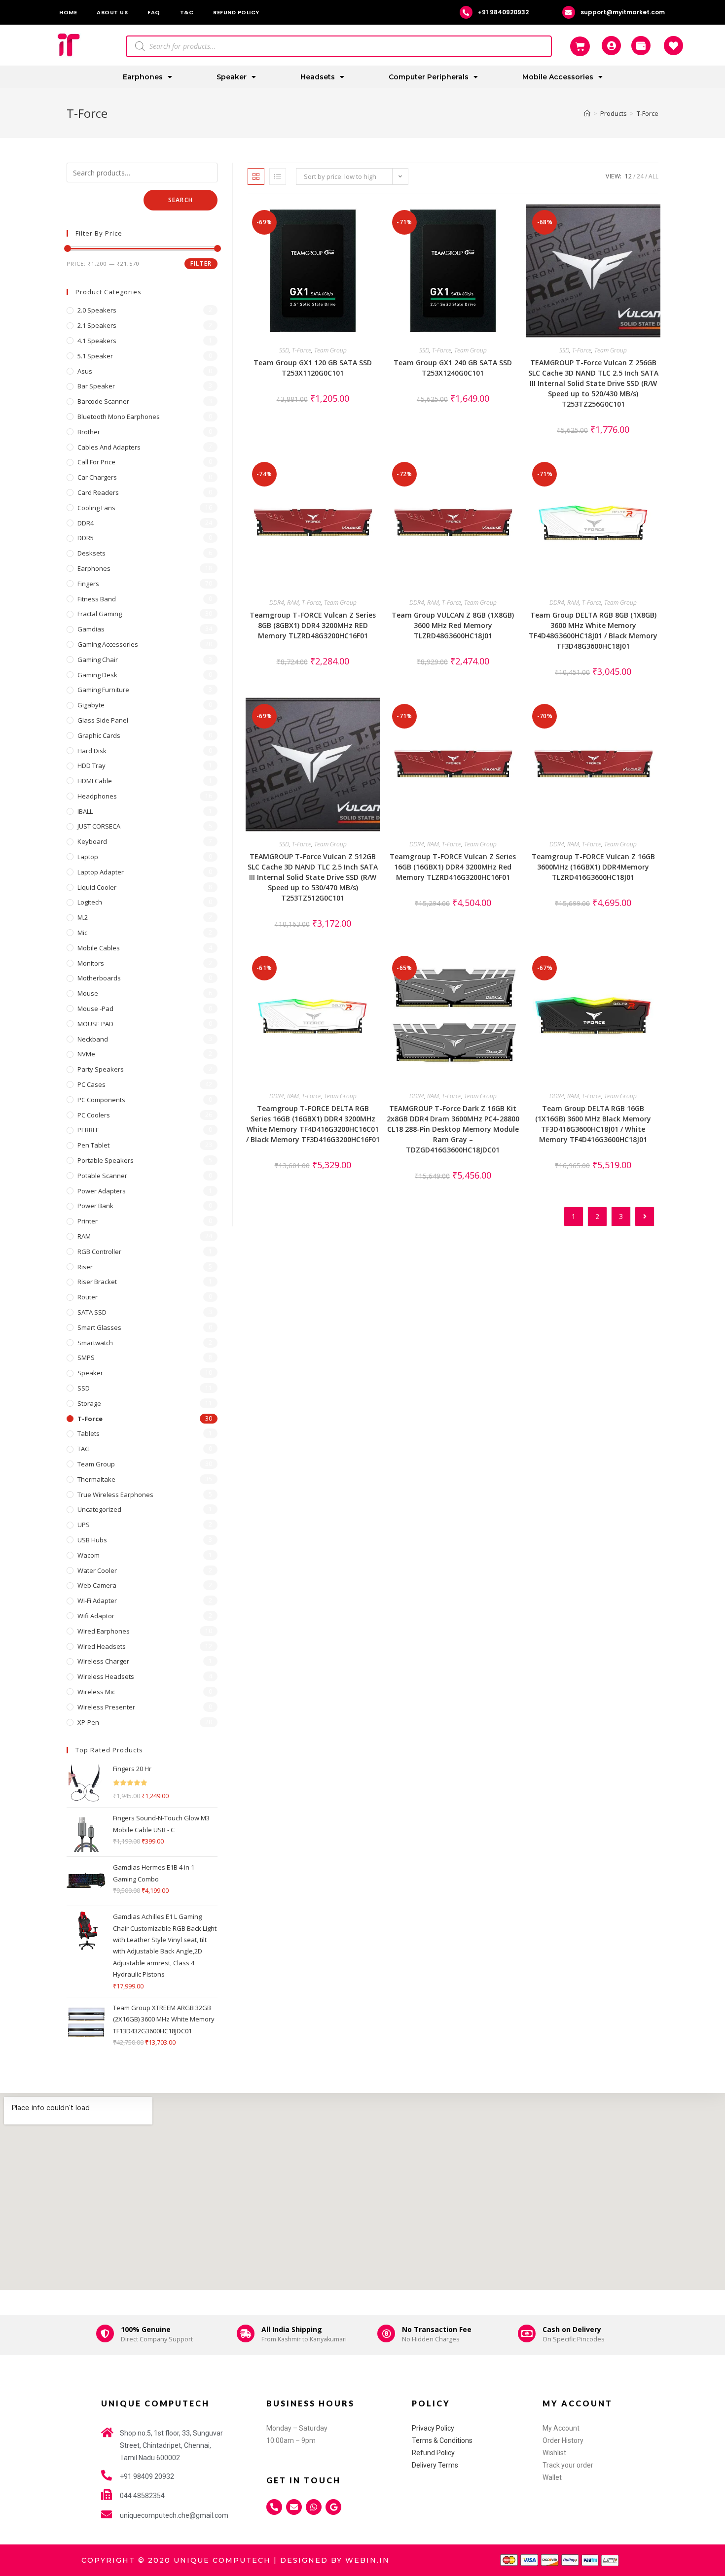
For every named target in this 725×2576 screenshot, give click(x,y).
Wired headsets (102, 1646)
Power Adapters (102, 1191)
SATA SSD (92, 1312)
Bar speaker (96, 386)
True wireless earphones (115, 1495)
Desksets (91, 553)
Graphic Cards (99, 735)
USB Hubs (92, 1540)
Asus (85, 371)
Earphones (143, 77)
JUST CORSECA (99, 826)
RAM (293, 603)
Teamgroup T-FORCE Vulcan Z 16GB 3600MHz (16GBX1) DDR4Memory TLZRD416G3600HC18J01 (593, 867)
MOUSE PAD (95, 1024)
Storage (89, 1403)
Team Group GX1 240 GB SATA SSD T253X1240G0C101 (453, 368)
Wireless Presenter (106, 1707)
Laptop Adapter (101, 872)
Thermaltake (96, 1479)
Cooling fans (96, 508)
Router (88, 1297)
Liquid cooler (97, 887)
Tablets (89, 1433)
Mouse (88, 993)
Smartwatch (95, 1343)
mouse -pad (95, 1009)
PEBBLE (88, 1130)
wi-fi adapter (97, 1601)
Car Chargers (97, 477)
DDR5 (86, 538)
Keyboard (92, 841)
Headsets (318, 77)
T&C (187, 12)
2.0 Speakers (97, 310)
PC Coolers (94, 1115)
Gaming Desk (97, 675)
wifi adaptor (96, 1616)
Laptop (88, 857)
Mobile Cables (99, 948)
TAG (84, 1449)
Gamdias (91, 629)
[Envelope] (294, 2507)
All (653, 176)
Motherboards (99, 978)
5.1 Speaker (95, 356)
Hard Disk (92, 751)
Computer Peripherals (429, 77)
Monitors (91, 963)
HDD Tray (91, 766)
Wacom (89, 1555)
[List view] (278, 176)
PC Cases (91, 1084)
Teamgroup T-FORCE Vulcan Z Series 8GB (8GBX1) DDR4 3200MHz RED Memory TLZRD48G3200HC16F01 (313, 625)
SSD (284, 350)
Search (181, 200)
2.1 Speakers (97, 325)
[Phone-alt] (274, 2507)
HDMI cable (95, 781)
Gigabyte (91, 705)
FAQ (154, 12)
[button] (345, 215)
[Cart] (580, 46)
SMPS (86, 1358)
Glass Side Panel (103, 720)
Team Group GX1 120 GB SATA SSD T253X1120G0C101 (313, 368)
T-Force (302, 350)
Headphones (97, 796)
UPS (84, 1525)
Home (68, 12)
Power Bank (95, 1206)
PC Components (101, 1100)
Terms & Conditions (442, 2440)
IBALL (85, 811)
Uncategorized (99, 1509)
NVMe (86, 1054)
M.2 (83, 917)
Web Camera (97, 1585)
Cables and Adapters (109, 447)
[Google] (333, 2507)
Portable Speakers (106, 1160)
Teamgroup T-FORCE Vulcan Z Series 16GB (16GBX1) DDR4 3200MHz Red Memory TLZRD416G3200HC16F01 (453, 867)
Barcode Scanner (103, 401)
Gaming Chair (98, 660)
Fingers (88, 584)
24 (640, 176)
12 (628, 176)
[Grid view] (256, 176)
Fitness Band (97, 599)
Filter (201, 263)
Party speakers (101, 1069)
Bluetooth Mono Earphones (119, 417)
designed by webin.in (335, 2560)
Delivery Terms (435, 2465)
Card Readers (98, 492)
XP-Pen (88, 1722)
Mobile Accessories (558, 77)
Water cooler (97, 1570)
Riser (85, 1267)
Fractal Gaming (100, 614)
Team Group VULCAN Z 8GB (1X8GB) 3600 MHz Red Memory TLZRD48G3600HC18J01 (453, 625)
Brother (89, 432)
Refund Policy (236, 12)
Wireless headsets (106, 1676)
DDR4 (277, 603)
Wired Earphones (104, 1631)
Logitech (90, 902)
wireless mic (96, 1692)
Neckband (93, 1039)
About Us (112, 12)
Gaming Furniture (103, 690)
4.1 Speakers (97, 341)
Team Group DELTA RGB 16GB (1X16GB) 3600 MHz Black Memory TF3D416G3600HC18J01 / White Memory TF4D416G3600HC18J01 (593, 1124)
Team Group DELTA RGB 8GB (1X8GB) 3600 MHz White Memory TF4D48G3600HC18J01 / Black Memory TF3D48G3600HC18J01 (593, 630)
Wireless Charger (103, 1661)
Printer (88, 1221)
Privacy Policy (433, 2428)
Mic (82, 933)
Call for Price (96, 462)
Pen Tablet (93, 1145)
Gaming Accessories (108, 644)
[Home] (587, 113)
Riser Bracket (97, 1282)
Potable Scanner (102, 1176)
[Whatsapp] (314, 2507)
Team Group (330, 350)
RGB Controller (99, 1252)
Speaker (232, 77)
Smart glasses (99, 1327)
